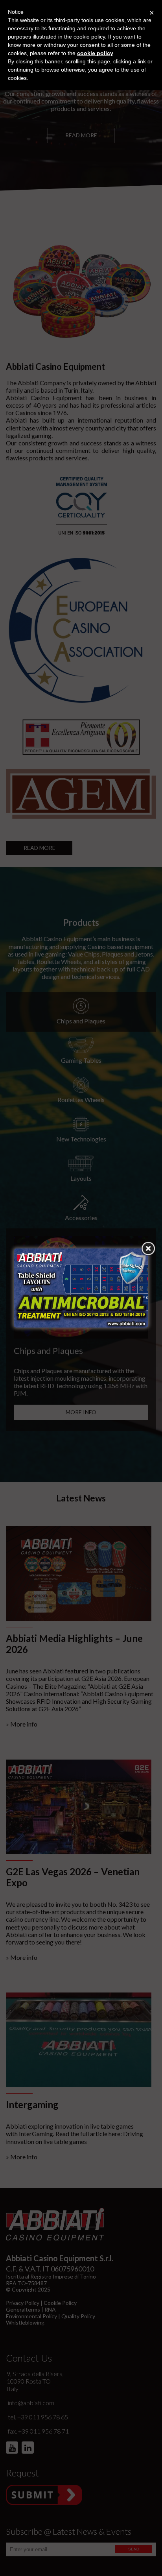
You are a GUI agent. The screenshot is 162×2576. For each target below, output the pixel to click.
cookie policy (95, 53)
